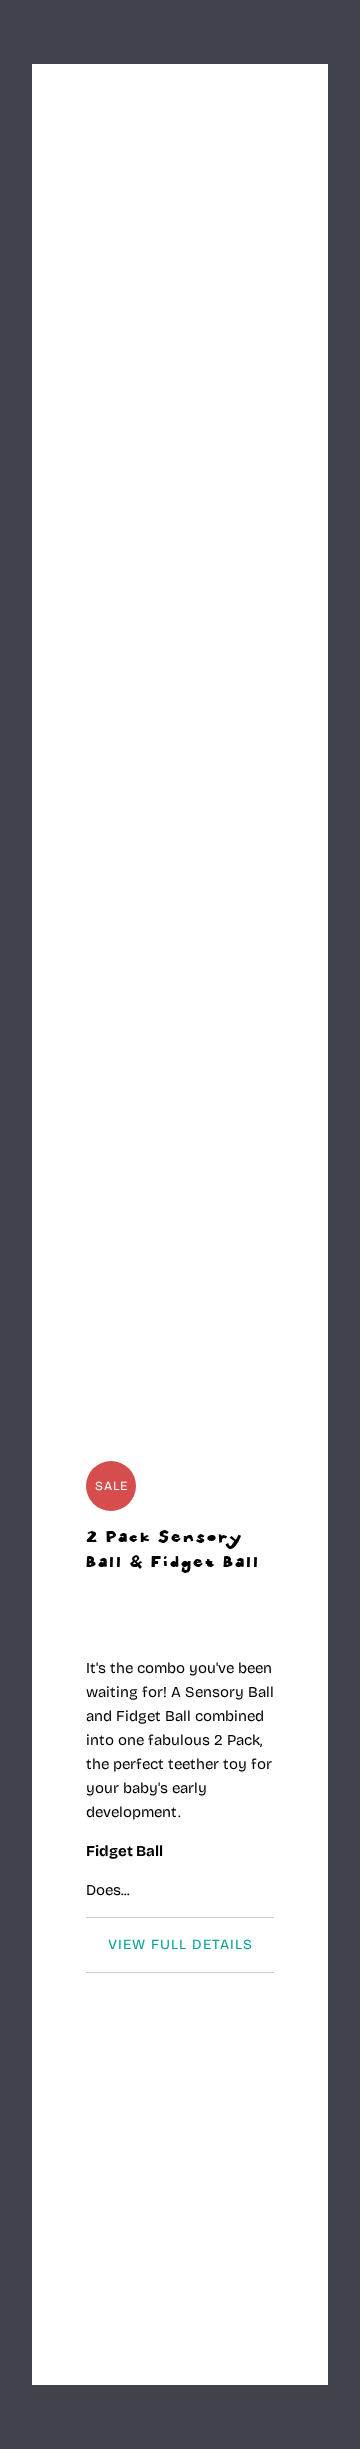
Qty (97, 2162)
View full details (180, 1944)
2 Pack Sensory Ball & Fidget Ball (173, 1550)
